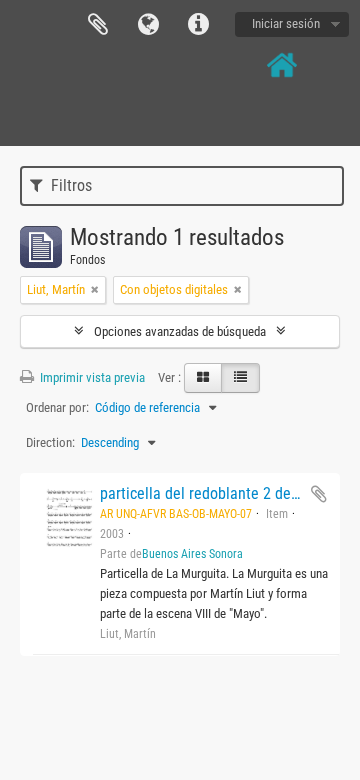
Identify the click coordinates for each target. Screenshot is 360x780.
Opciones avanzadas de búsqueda (180, 331)
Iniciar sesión (286, 23)
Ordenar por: (57, 407)
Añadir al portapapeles (319, 494)
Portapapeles (98, 25)
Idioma (148, 25)
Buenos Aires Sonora (192, 554)
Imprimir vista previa (91, 377)
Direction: (50, 442)
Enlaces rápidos (198, 25)
